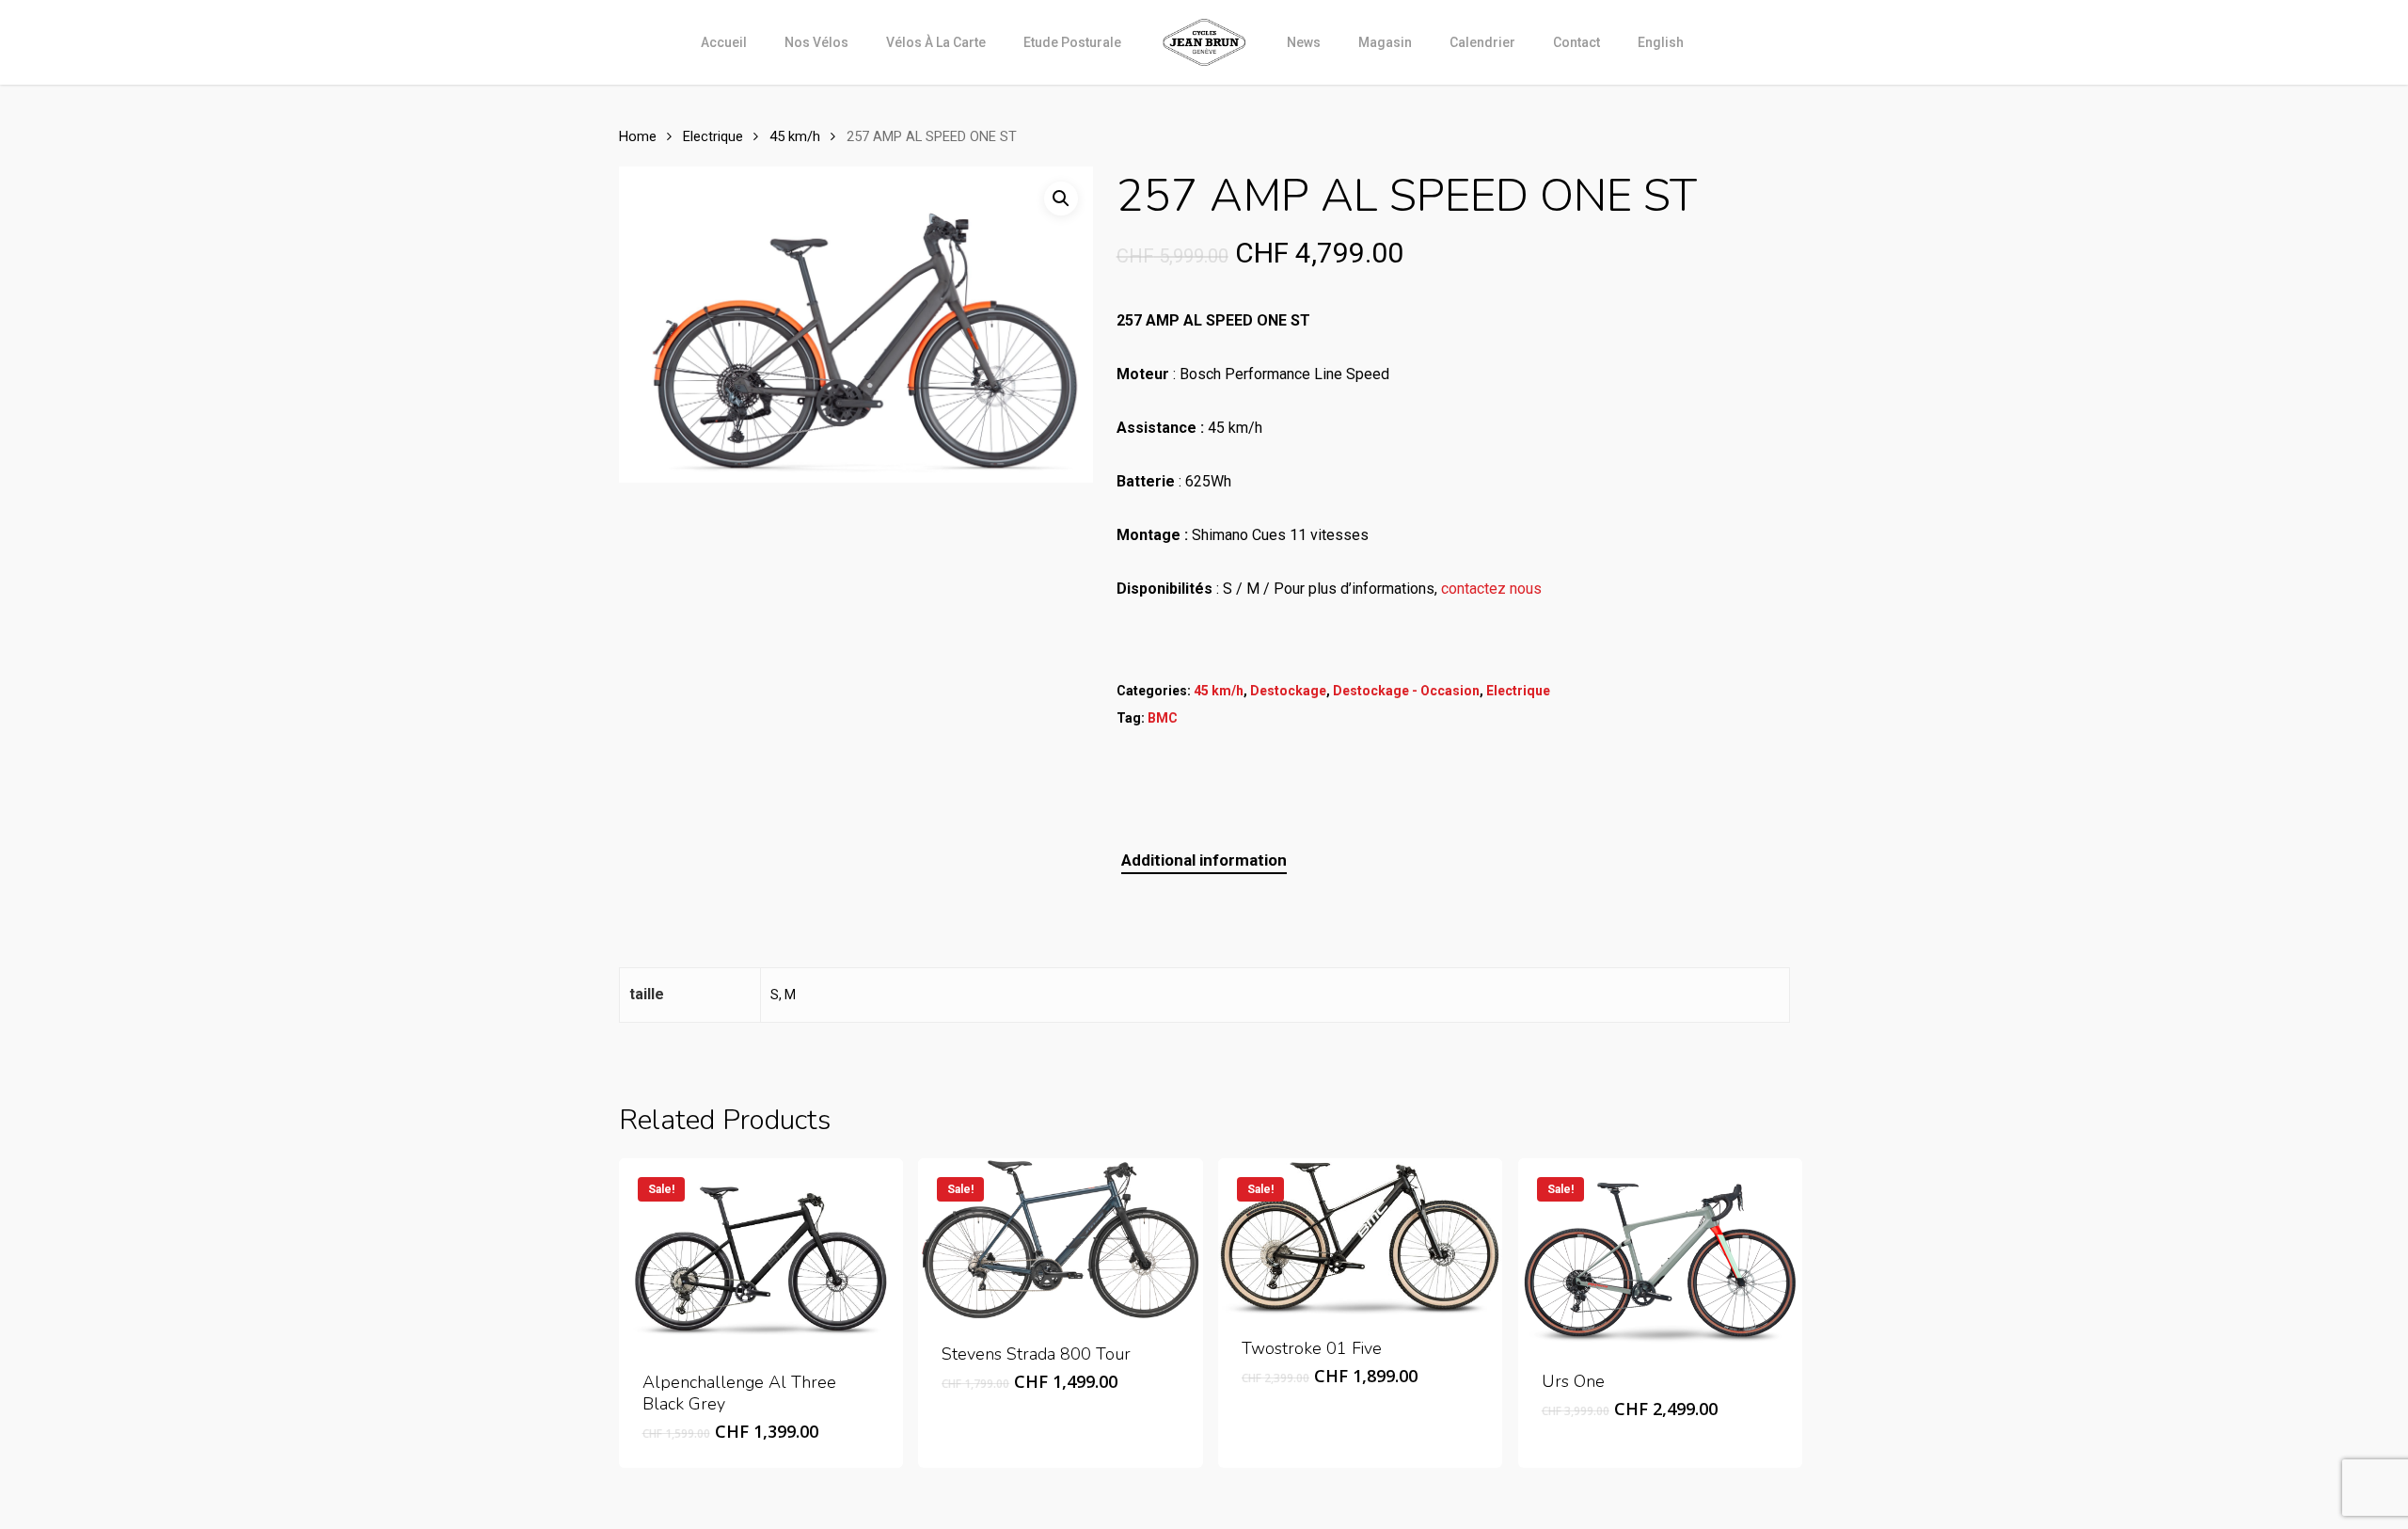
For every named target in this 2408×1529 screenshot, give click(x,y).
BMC (1163, 718)
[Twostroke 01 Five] (1360, 1236)
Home (638, 136)
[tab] (1204, 860)
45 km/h (795, 136)
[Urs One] (1660, 1253)
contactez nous (1491, 589)
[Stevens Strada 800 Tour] (1060, 1239)
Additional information (1204, 860)
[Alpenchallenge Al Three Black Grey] (761, 1253)
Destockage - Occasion (1406, 691)
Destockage (1288, 691)
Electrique (713, 136)
